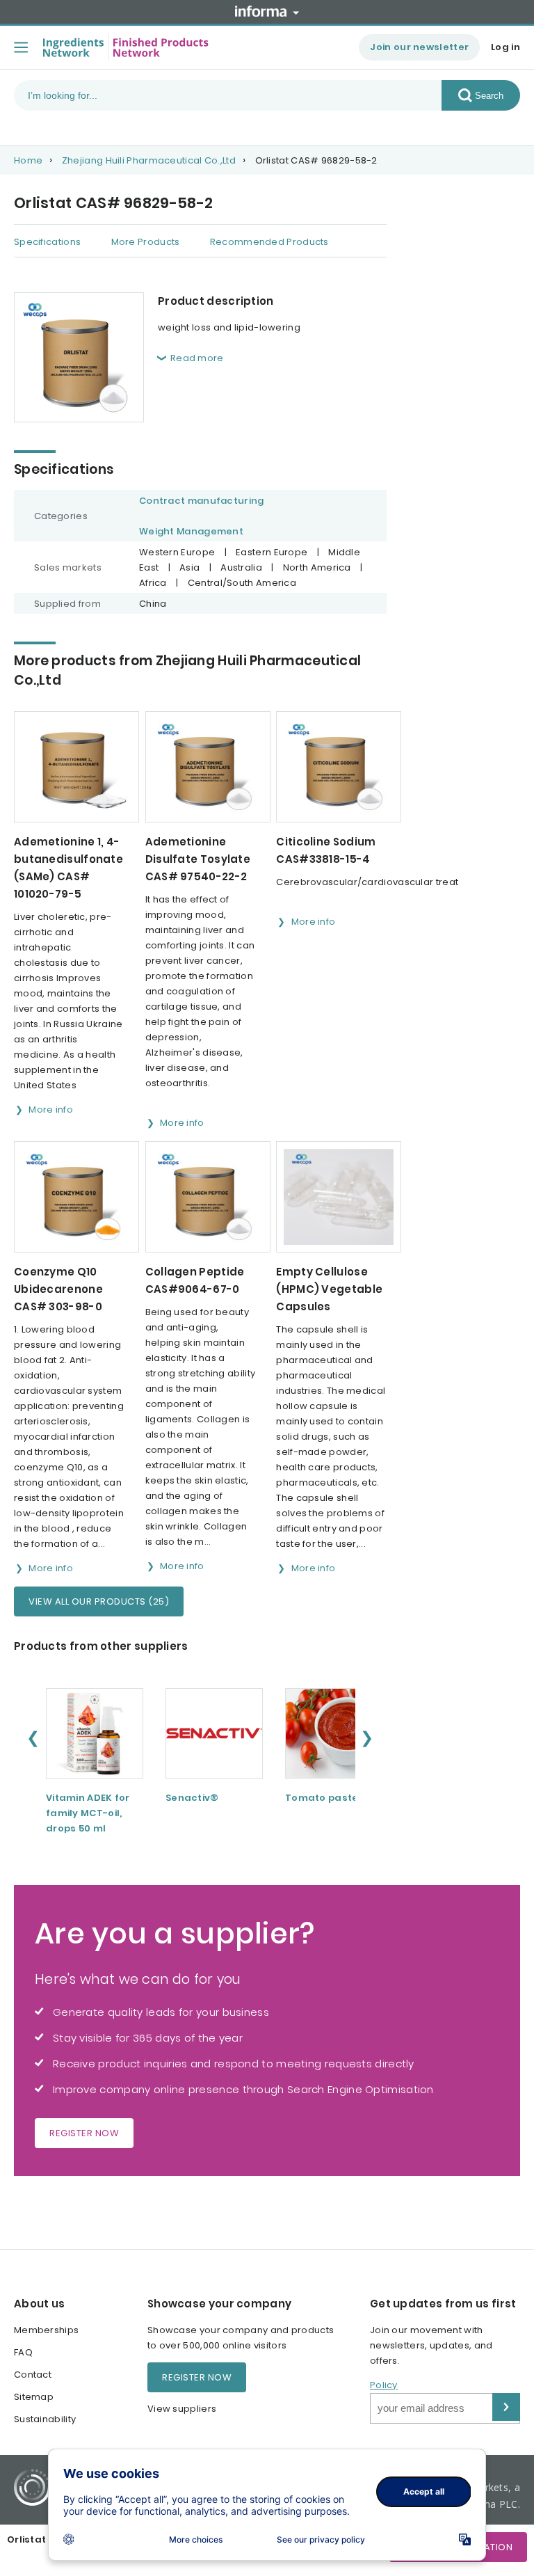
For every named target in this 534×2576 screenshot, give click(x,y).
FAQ (23, 2352)
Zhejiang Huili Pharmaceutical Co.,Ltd (149, 160)
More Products (146, 242)
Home (28, 160)
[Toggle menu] (21, 47)
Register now (84, 2133)
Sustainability (45, 2419)
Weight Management (191, 531)
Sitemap (34, 2397)
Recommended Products (269, 242)
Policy (384, 2385)
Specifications (47, 242)
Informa (267, 11)
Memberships (46, 2330)
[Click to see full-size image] (79, 357)
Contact (33, 2375)
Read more (197, 358)
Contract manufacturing (202, 501)
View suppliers (182, 2409)
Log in (505, 47)
